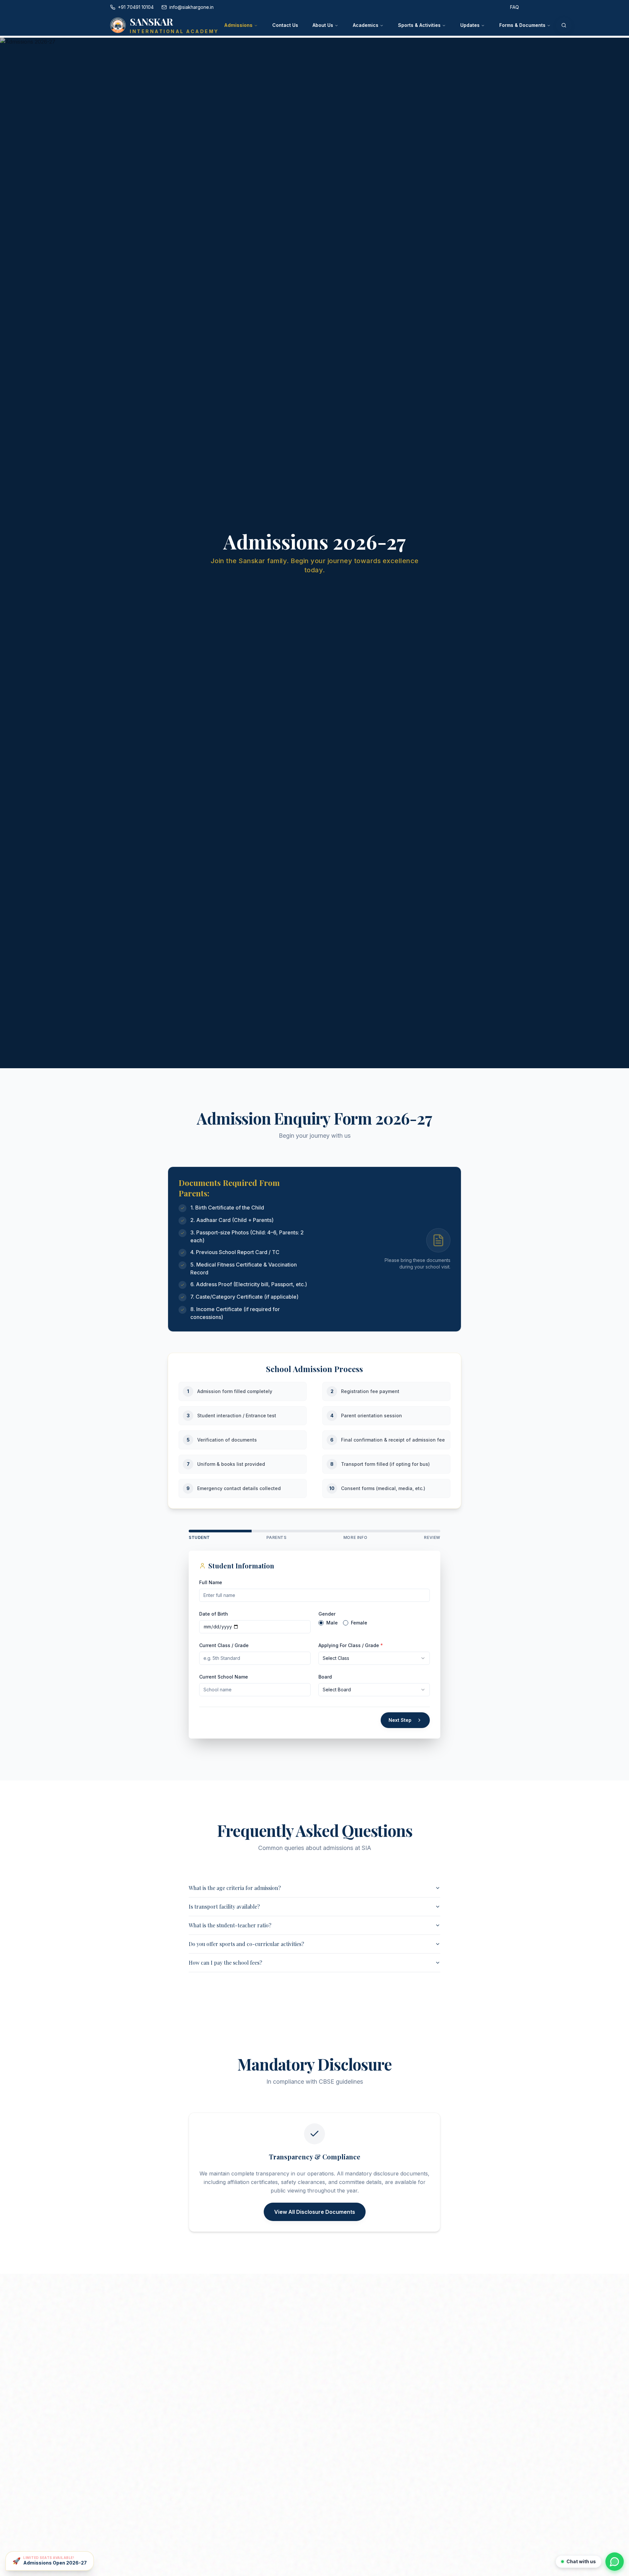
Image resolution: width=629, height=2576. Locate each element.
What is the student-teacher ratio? (230, 1925)
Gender (327, 1614)
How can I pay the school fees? (225, 1963)
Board (325, 1677)
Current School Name (224, 1677)
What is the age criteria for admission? (235, 1888)
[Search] (564, 25)
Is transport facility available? (224, 1907)
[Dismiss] (93, 2552)
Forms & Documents (522, 25)
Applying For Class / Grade (351, 1645)
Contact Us (285, 25)
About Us (323, 25)
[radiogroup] (374, 1623)
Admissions (238, 25)
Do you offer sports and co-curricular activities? (246, 1944)
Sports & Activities (419, 25)
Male (332, 1623)
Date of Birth (214, 1614)
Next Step (400, 1720)
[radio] (321, 1623)
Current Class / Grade (224, 1645)
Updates (470, 25)
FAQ (515, 7)
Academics (366, 25)
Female (359, 1623)
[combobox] (374, 1658)
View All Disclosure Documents (315, 2212)
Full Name (211, 1582)
